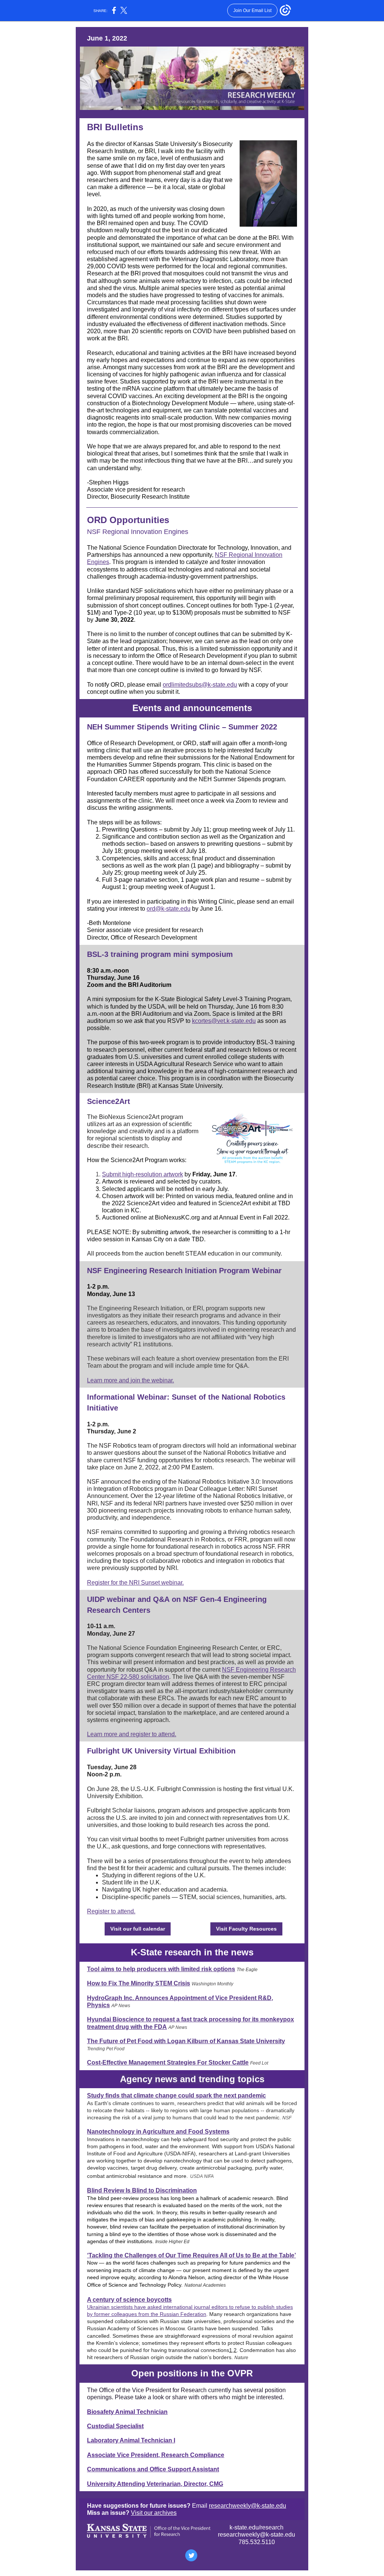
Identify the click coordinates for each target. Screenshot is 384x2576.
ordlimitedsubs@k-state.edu (200, 685)
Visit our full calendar (138, 1929)
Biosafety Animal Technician (127, 2412)
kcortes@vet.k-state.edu (224, 1021)
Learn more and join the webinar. (130, 1380)
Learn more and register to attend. (132, 1734)
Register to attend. (111, 1911)
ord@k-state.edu (169, 909)
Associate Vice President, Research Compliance (156, 2455)
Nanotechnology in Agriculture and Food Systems (158, 2132)
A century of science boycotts (129, 2300)
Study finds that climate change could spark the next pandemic (176, 2096)
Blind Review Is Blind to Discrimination (142, 2190)
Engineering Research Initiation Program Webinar (193, 1271)
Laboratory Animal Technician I (131, 2440)
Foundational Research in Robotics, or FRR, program (201, 1539)
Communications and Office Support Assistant (153, 2469)
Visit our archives (154, 2513)
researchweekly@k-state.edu (247, 2506)
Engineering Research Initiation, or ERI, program (163, 1308)
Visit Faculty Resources (246, 1929)
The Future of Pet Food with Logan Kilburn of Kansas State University (186, 2041)
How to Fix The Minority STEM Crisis (139, 1983)
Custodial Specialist (115, 2426)
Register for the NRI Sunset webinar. (135, 1583)
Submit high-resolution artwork (142, 1174)
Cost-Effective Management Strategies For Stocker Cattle (168, 2062)
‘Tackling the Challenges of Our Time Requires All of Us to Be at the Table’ (191, 2255)
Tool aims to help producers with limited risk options (161, 1969)
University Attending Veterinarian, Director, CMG (155, 2484)
